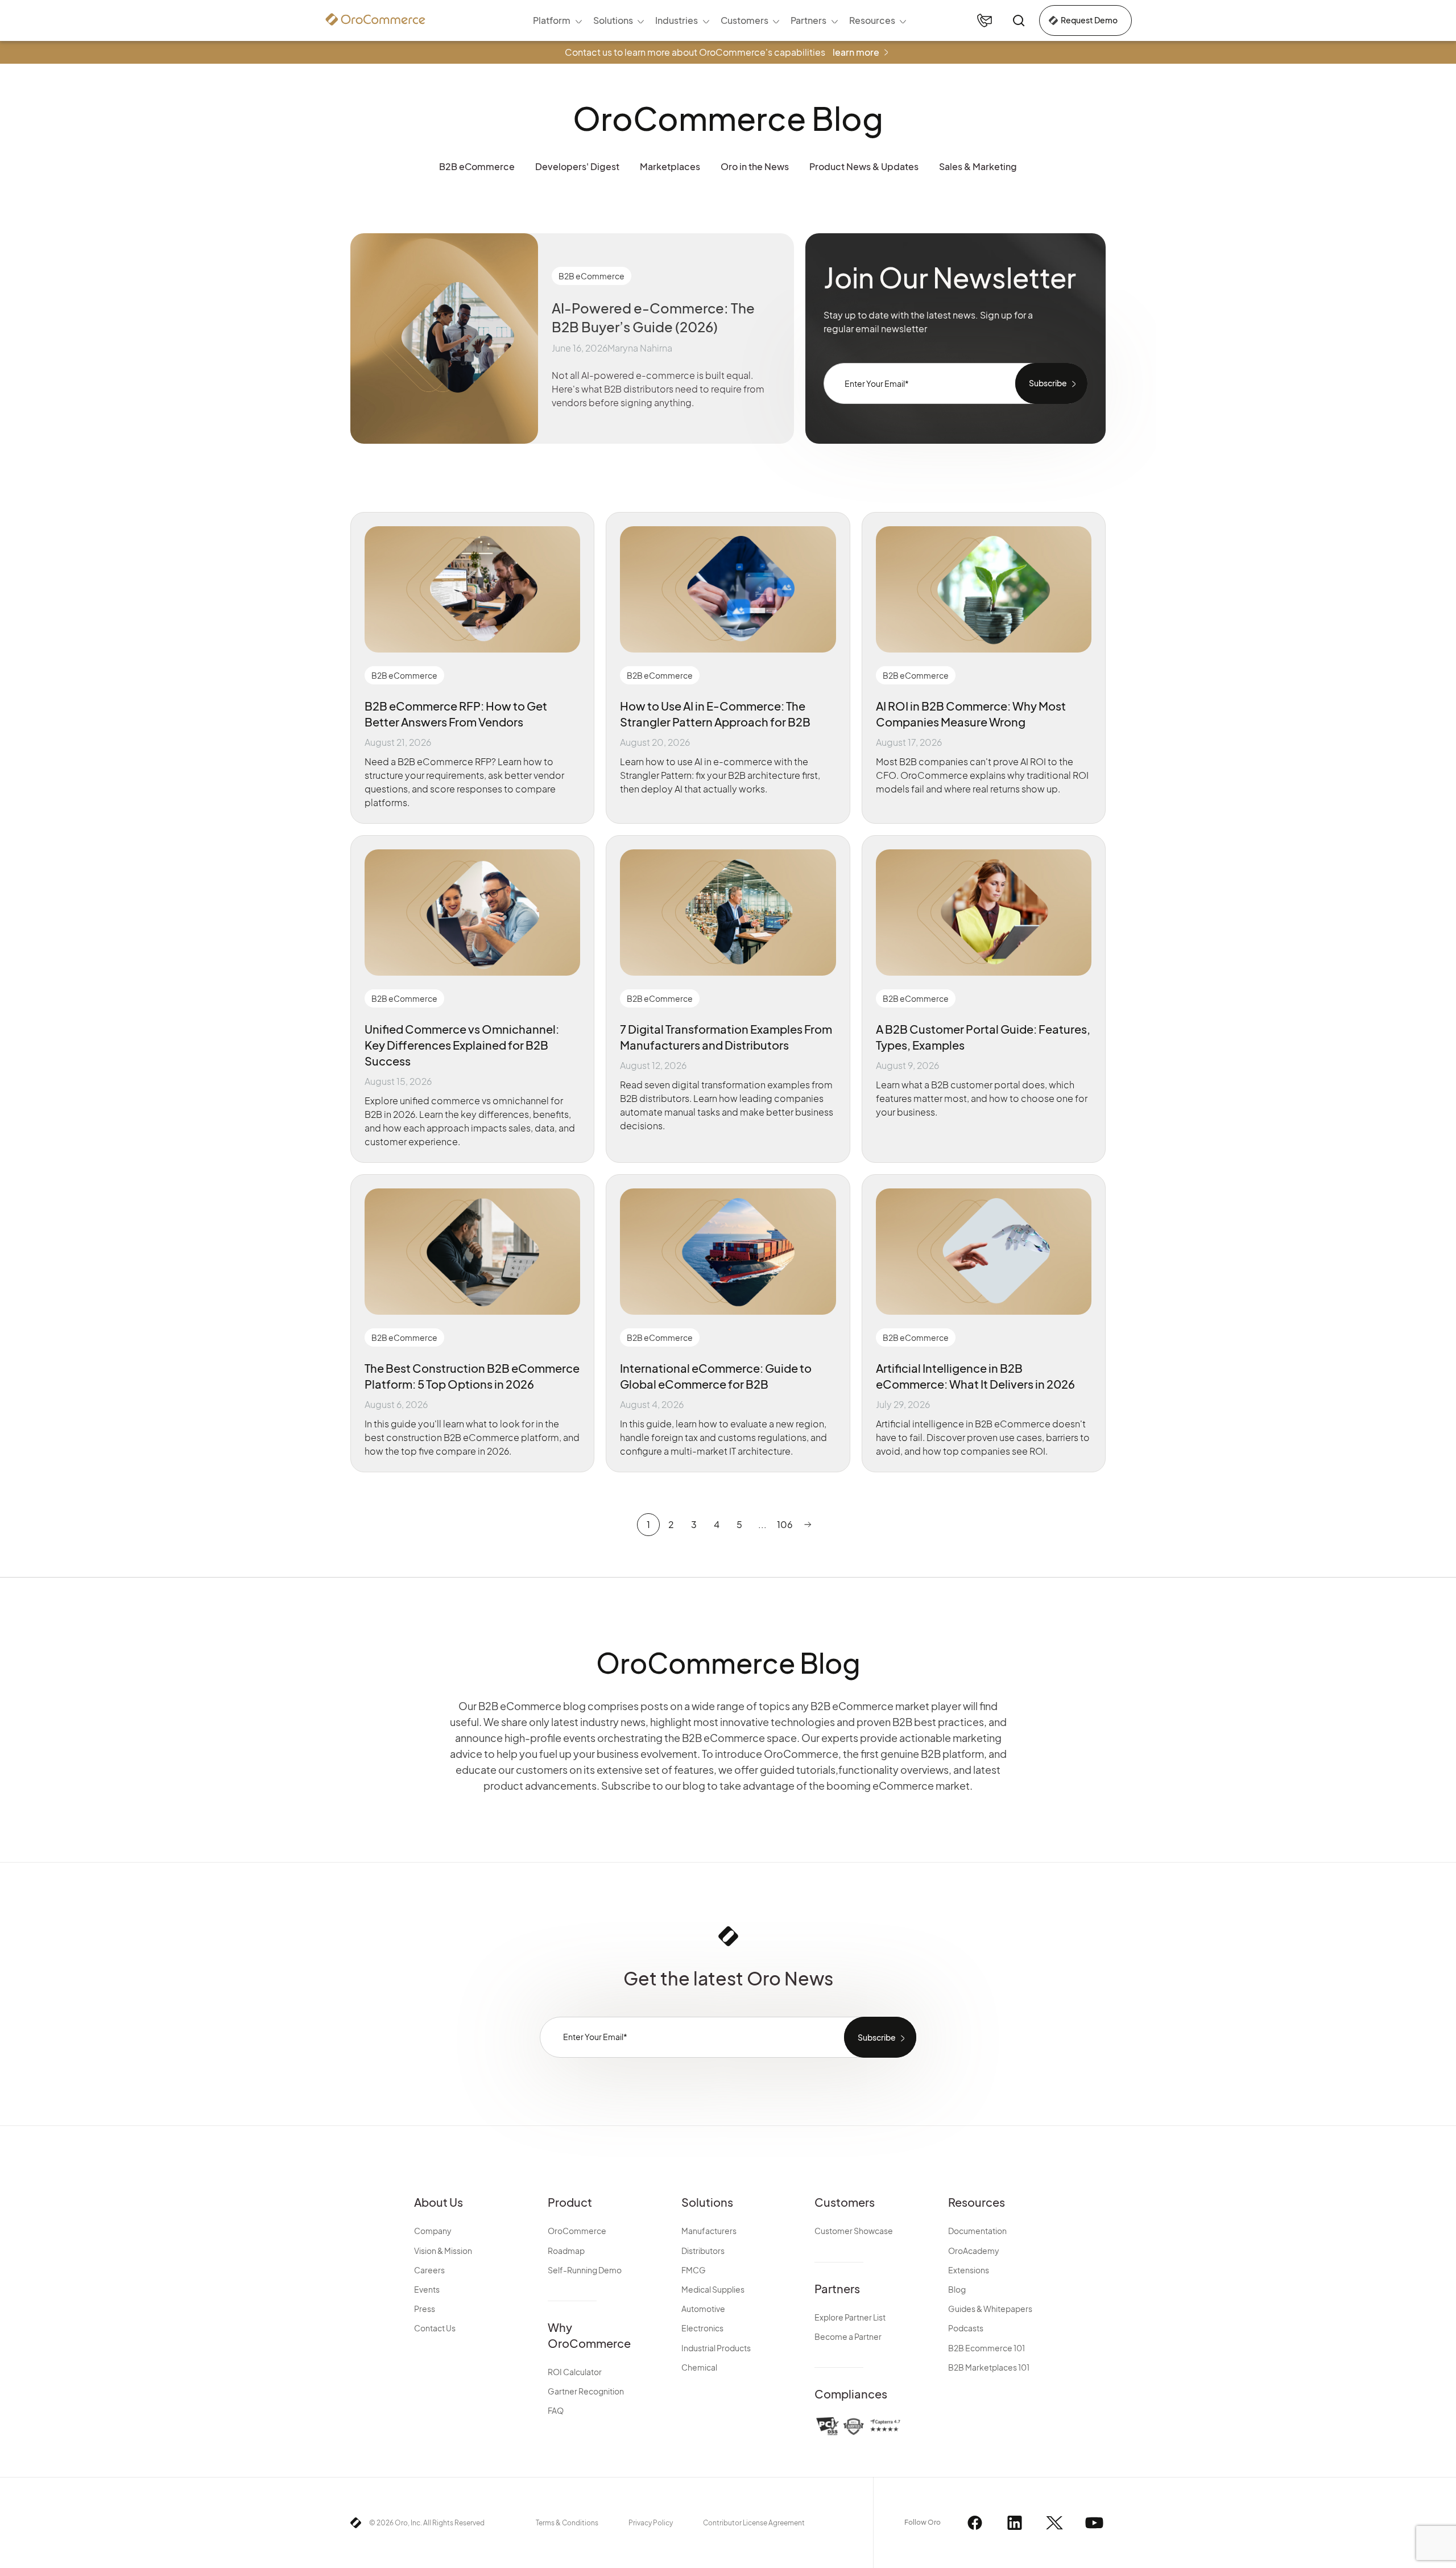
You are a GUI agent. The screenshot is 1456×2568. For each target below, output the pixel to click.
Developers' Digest (577, 166)
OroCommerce (577, 2231)
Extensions (969, 2270)
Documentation (977, 2231)
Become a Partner (848, 2336)
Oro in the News (755, 166)
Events (427, 2289)
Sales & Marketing (978, 166)
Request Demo (1089, 20)
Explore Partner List (850, 2317)
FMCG (694, 2270)
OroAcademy (974, 2251)
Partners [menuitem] (808, 20)
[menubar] (719, 20)
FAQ (556, 2410)
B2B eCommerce (477, 166)
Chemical (699, 2367)
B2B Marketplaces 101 (989, 2367)
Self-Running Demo (585, 2270)
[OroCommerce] (375, 19)
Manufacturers (709, 2231)
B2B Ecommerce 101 (986, 2348)
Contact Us (435, 2328)
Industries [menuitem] (677, 20)
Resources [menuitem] (872, 20)
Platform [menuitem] (552, 20)
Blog (957, 2289)
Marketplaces (670, 166)
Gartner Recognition (586, 2391)
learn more (856, 52)
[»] (808, 1525)
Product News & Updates (864, 166)
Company (433, 2231)
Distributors (703, 2251)
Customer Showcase (854, 2231)
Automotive (703, 2309)
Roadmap (566, 2251)
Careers (429, 2270)
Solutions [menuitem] (613, 20)
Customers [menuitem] (744, 20)
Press (425, 2309)
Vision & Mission (443, 2251)
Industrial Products (716, 2348)
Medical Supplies (713, 2289)
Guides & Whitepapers (990, 2309)
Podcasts (966, 2328)
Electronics (702, 2328)
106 (785, 1524)
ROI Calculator (575, 2372)
